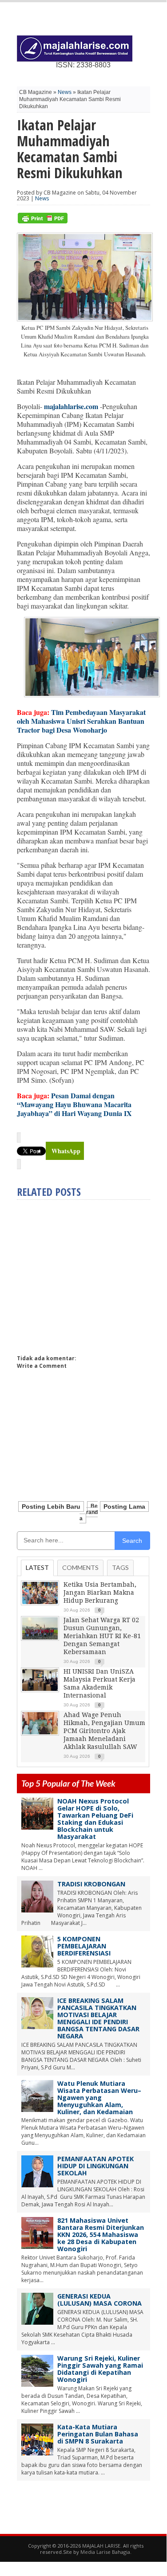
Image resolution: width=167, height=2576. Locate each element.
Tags (120, 1567)
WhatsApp (66, 1151)
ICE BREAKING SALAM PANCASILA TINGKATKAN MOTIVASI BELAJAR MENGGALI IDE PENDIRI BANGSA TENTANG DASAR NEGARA (98, 2018)
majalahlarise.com (71, 406)
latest (37, 1567)
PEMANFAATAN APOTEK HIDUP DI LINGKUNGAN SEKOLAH (95, 2166)
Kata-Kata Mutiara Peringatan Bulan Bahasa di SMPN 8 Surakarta (98, 2434)
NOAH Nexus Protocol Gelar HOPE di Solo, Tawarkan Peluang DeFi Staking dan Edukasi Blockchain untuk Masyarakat (95, 1819)
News (65, 92)
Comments (80, 1567)
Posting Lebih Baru (51, 1507)
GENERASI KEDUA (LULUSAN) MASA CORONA (99, 2300)
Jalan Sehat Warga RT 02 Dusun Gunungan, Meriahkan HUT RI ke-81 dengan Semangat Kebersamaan (102, 1636)
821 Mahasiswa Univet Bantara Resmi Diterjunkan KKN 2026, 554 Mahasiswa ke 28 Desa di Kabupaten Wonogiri (101, 2234)
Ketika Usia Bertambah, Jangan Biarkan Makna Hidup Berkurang (100, 1592)
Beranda (89, 1512)
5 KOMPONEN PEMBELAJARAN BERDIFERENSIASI (84, 1946)
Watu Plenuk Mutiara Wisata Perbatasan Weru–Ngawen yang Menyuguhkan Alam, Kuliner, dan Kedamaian (99, 2098)
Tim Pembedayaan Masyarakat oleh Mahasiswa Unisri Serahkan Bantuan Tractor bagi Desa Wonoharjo (81, 721)
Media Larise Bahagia (105, 2552)
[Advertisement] (91, 1273)
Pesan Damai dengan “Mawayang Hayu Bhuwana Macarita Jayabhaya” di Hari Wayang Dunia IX (74, 1104)
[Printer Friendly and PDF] (43, 221)
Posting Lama (124, 1507)
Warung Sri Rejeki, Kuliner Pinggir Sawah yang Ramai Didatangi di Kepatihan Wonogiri (100, 2369)
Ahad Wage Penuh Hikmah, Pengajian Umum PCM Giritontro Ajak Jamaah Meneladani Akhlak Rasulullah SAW (104, 1731)
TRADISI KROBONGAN (91, 1884)
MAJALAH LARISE (101, 2546)
